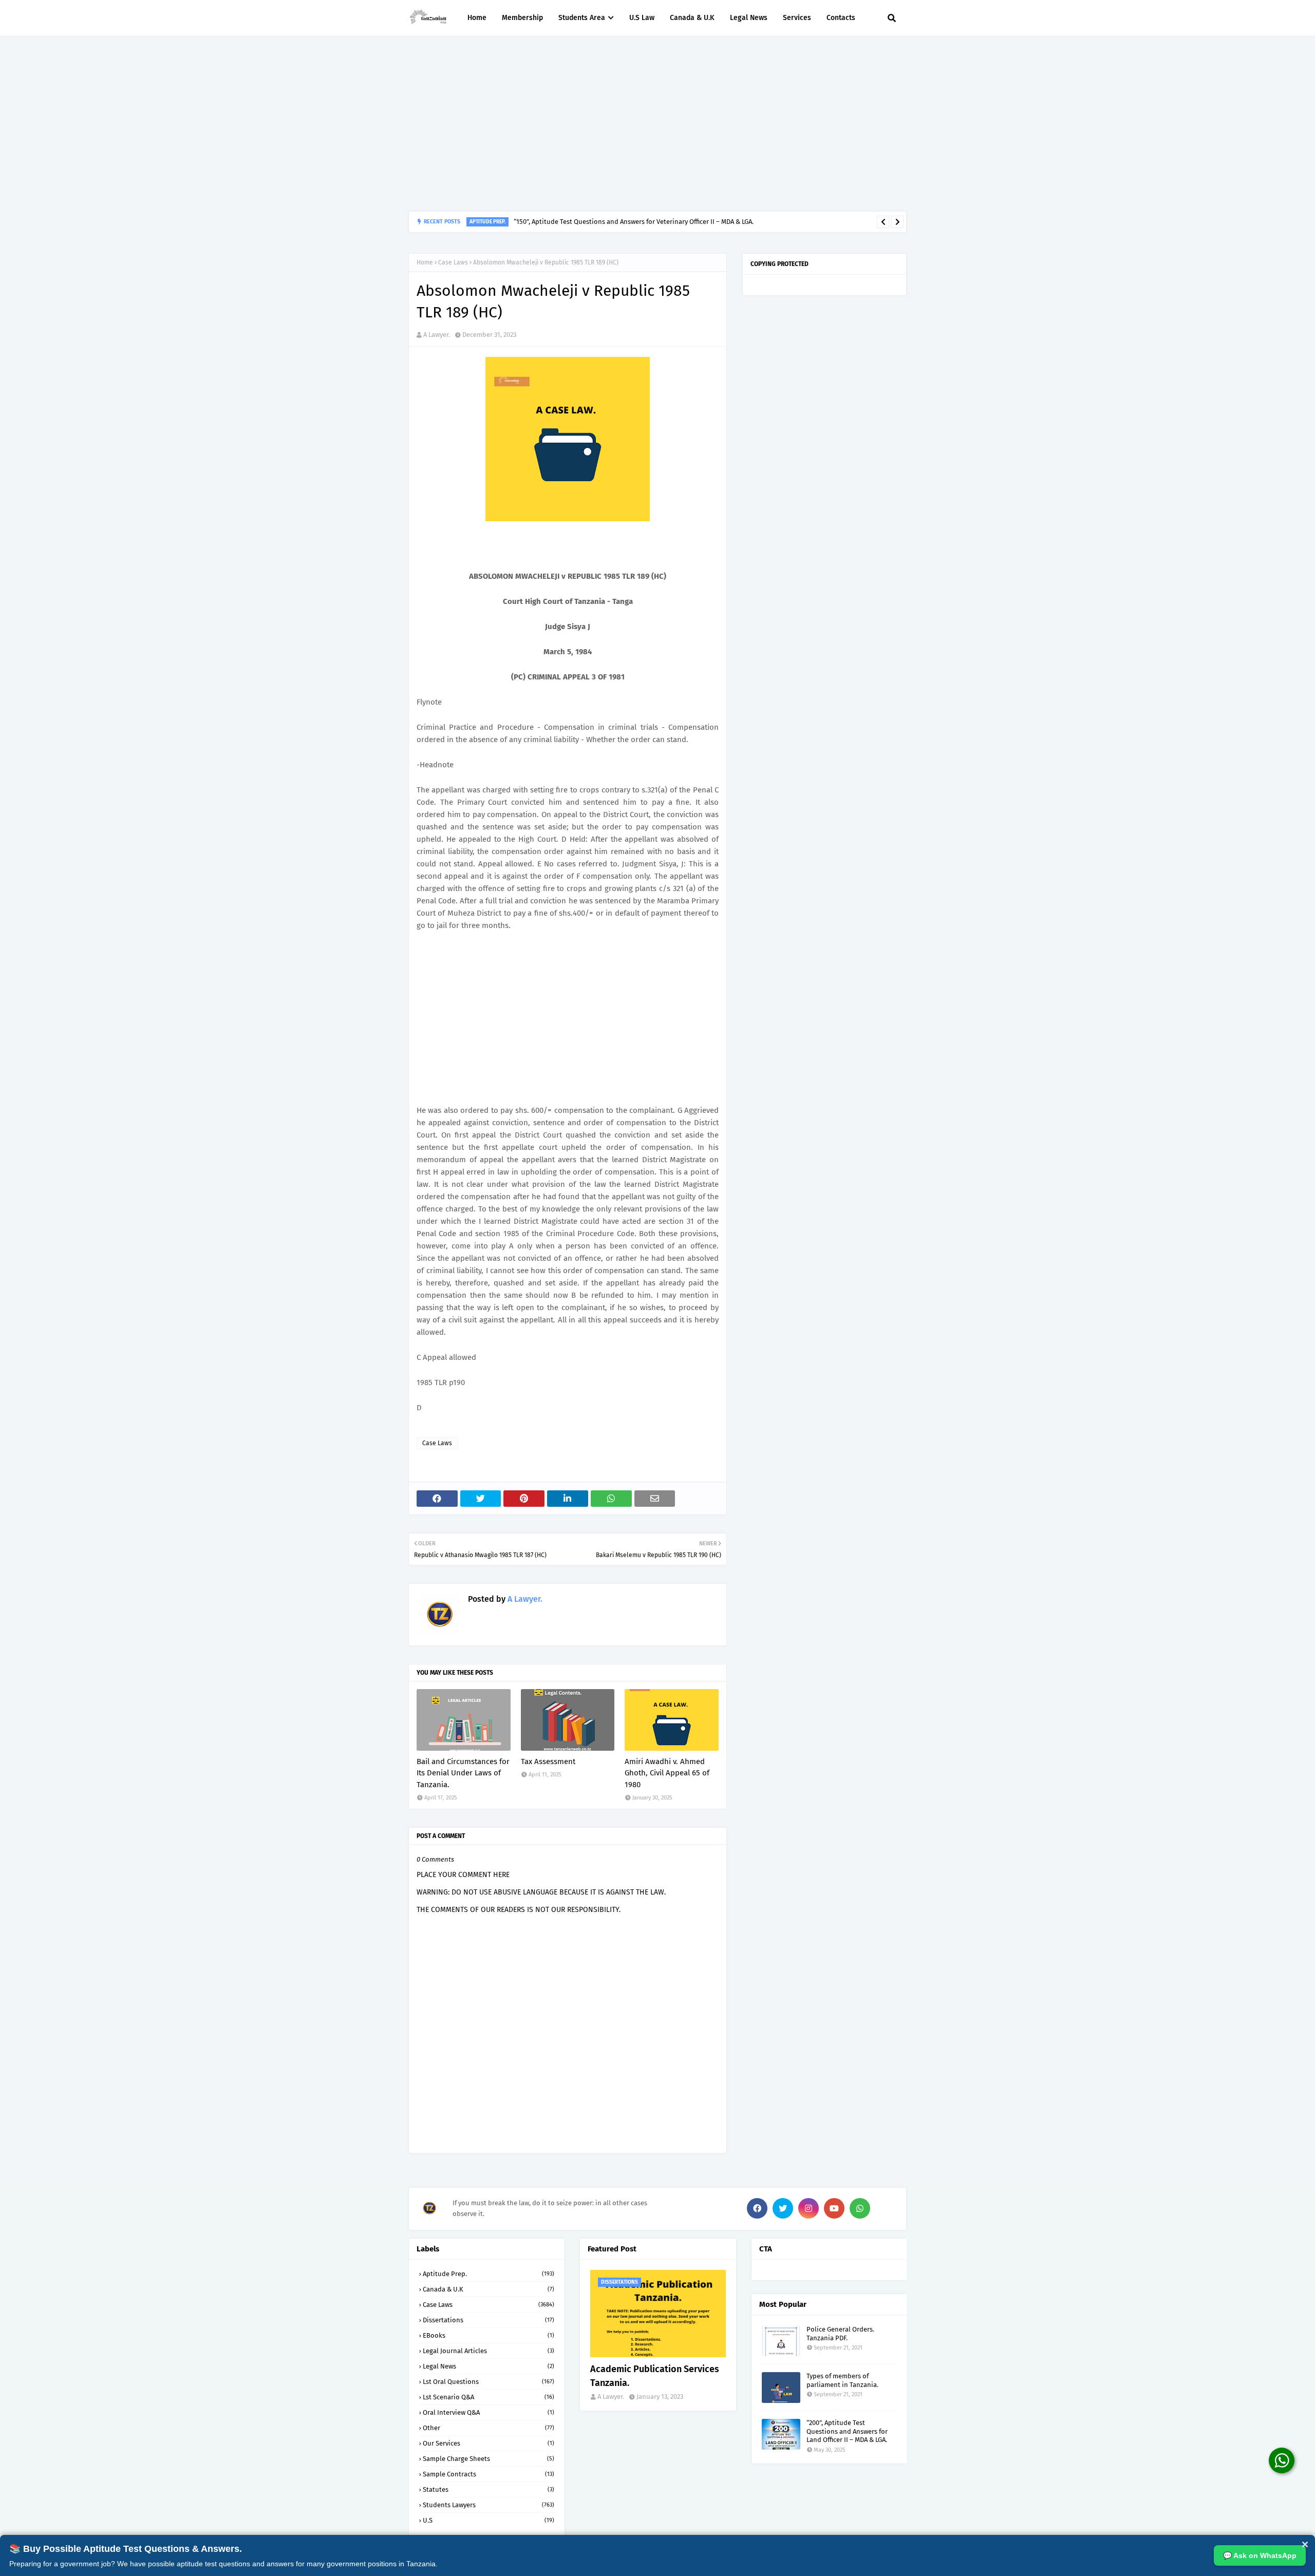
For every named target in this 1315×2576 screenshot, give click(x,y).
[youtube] (834, 2208)
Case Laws (453, 262)
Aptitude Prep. (489, 2274)
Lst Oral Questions (489, 2382)
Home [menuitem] (477, 18)
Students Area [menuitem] (582, 18)
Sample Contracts (489, 2474)
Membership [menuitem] (522, 18)
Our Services (489, 2443)
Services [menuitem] (797, 18)
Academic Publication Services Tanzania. (655, 2376)
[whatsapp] (860, 2208)
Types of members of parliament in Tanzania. (842, 2380)
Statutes (489, 2489)
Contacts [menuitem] (841, 18)
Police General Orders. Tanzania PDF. (840, 2334)
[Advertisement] (657, 124)
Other (489, 2428)
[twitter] (783, 2208)
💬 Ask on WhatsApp (1260, 2555)
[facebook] (757, 2208)
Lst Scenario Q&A (489, 2397)
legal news (489, 2366)
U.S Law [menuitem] (642, 18)
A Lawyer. (437, 335)
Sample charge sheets (489, 2459)
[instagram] (809, 2208)
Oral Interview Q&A (489, 2412)
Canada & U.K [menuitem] (692, 18)
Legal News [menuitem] (749, 18)
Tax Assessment (548, 1761)
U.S (489, 2520)
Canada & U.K (489, 2289)
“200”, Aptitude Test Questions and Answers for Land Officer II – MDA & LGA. (847, 2431)
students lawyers (489, 2505)
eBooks (489, 2335)
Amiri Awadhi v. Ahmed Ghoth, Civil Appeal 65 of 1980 (667, 1773)
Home (425, 262)
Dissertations (489, 2320)
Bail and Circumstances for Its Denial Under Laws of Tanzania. (463, 1773)
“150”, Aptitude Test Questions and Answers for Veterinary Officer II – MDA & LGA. (634, 222)
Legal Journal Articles (489, 2351)
